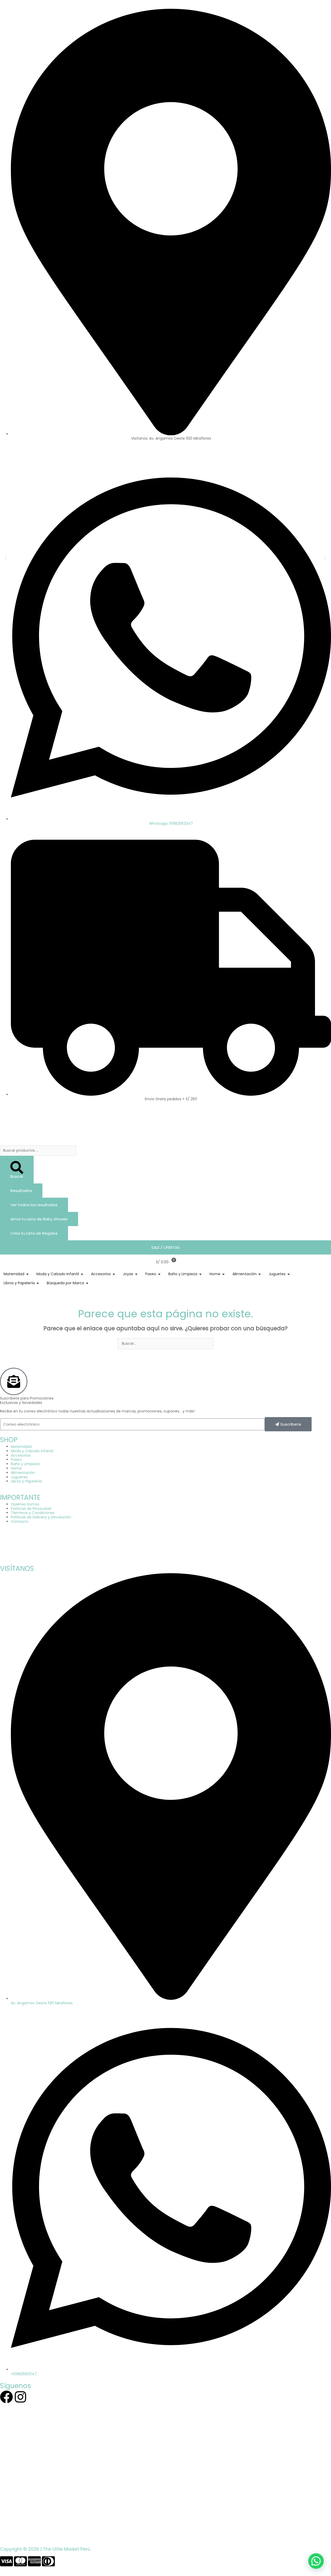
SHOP (9, 1440)
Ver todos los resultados (34, 1205)
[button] (6, 558)
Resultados (21, 1191)
